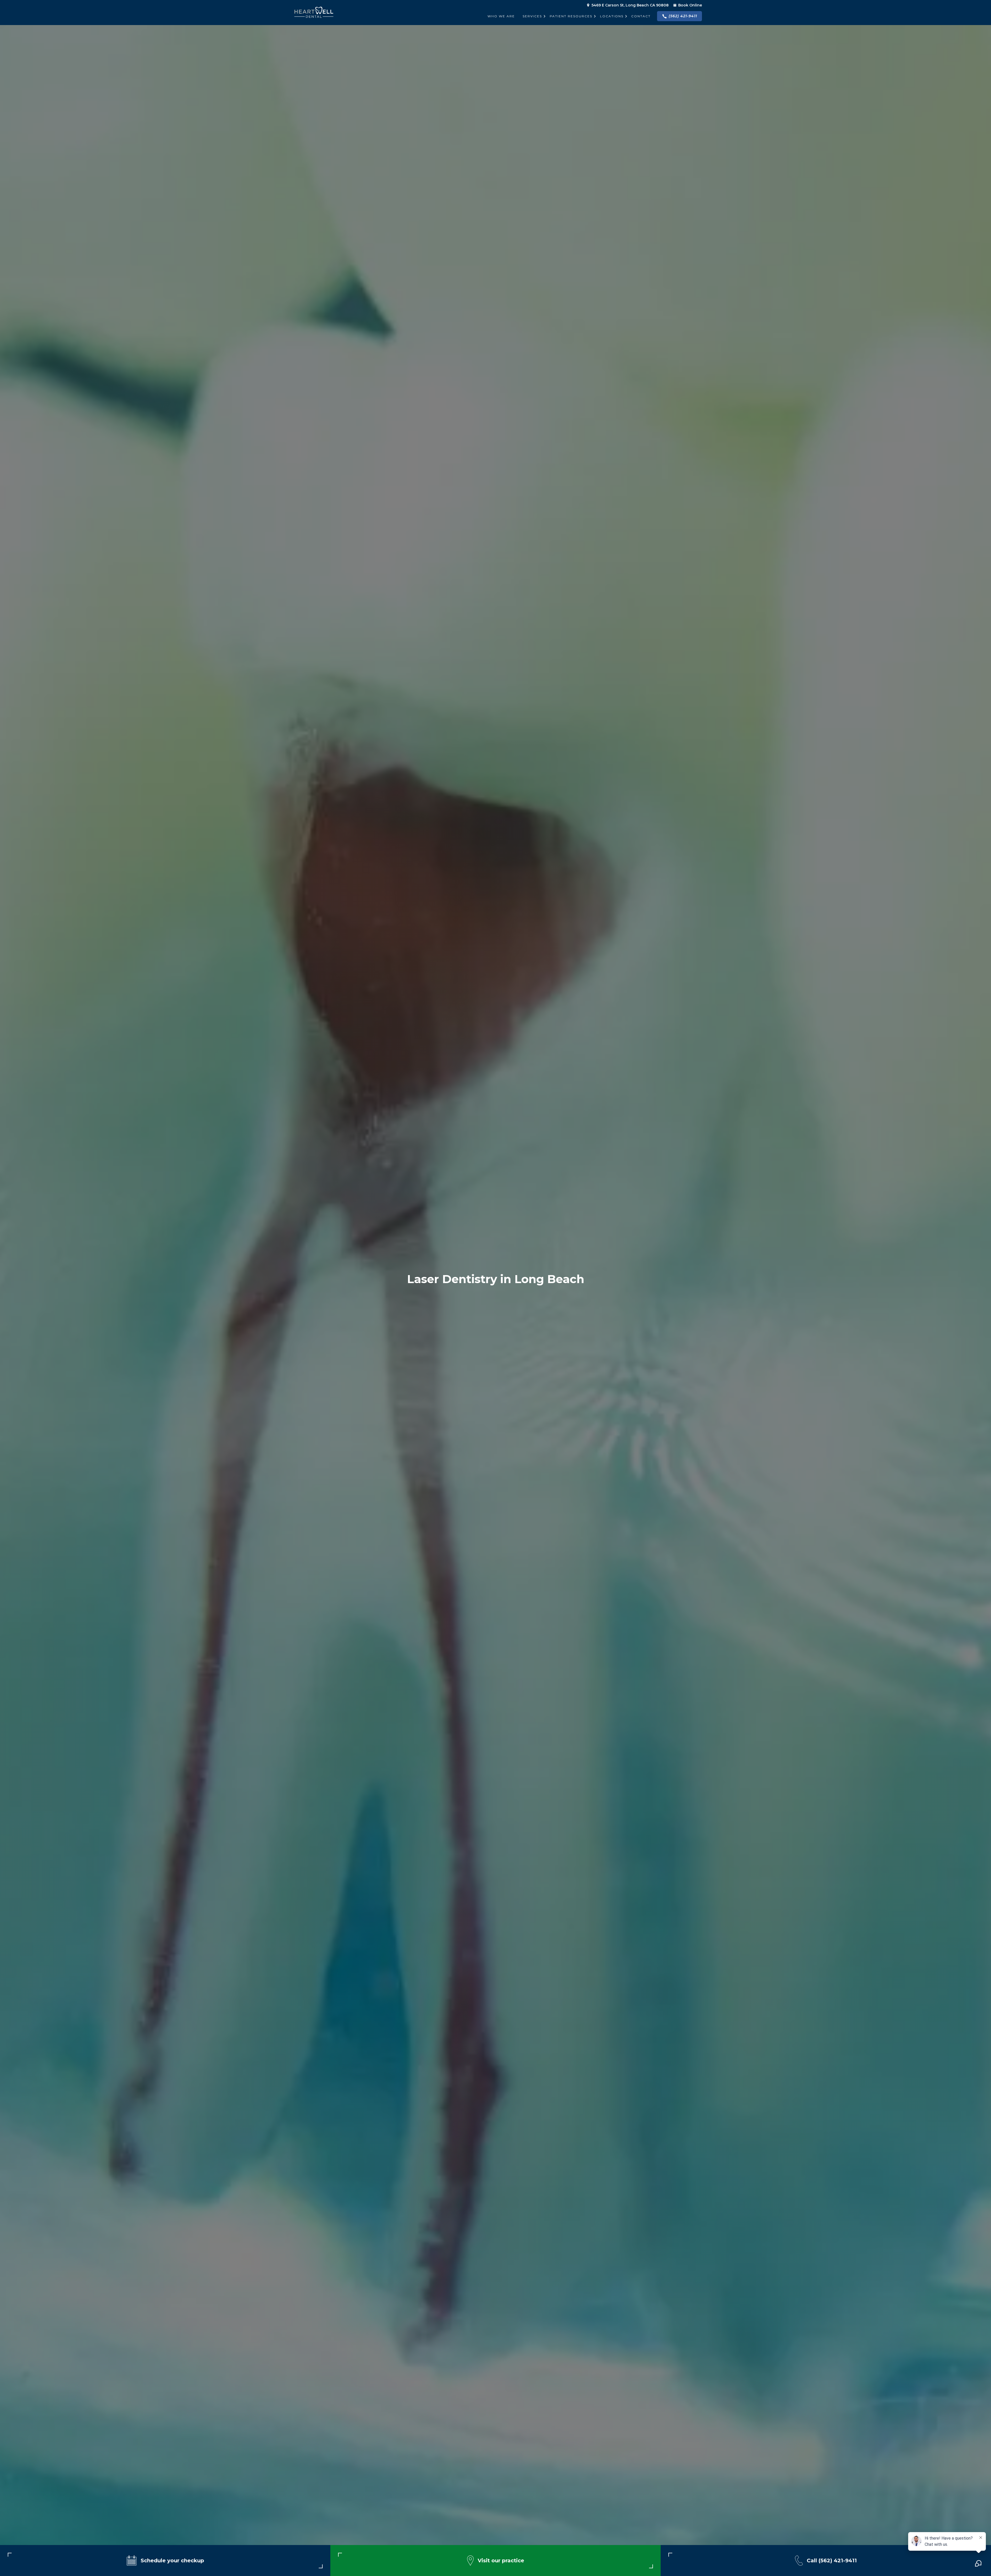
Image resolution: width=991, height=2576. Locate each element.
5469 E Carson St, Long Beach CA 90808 (630, 5)
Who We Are (501, 16)
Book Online (690, 5)
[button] (532, 16)
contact (641, 16)
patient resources (571, 16)
